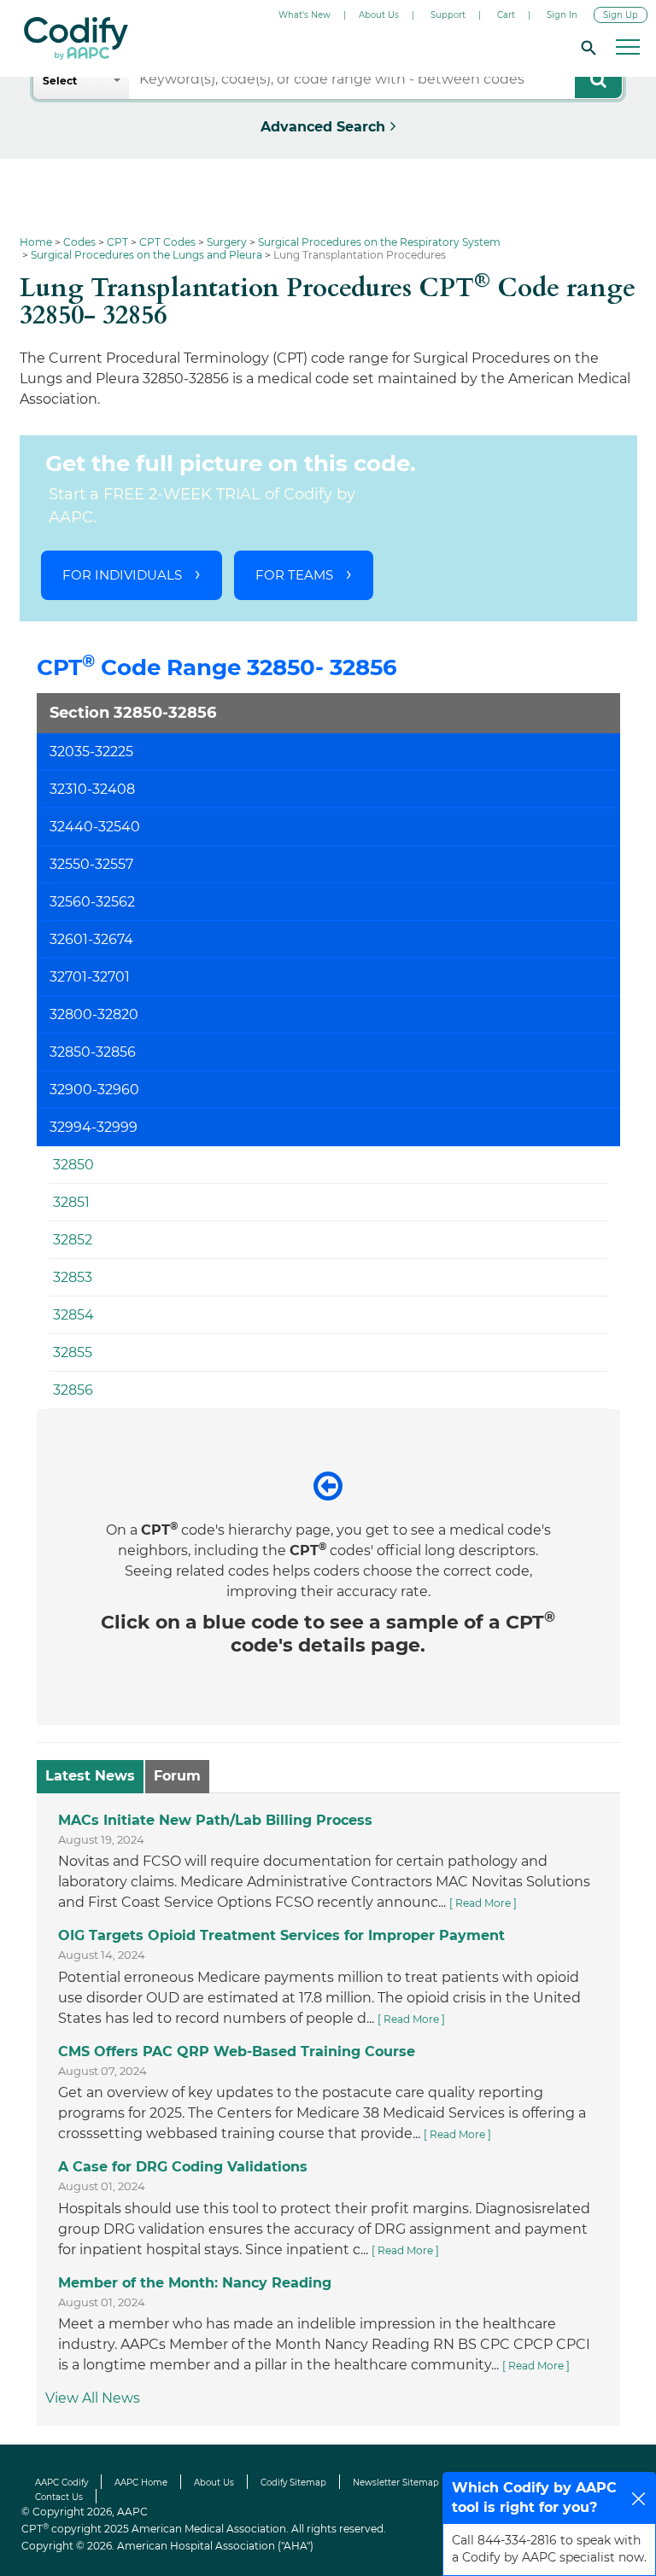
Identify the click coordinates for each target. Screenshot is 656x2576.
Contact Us (59, 2497)
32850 (73, 1165)
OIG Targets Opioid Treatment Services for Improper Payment (281, 1936)
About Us (379, 15)
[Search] (586, 47)
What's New (305, 15)
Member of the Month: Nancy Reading (195, 2283)
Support (448, 15)
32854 (73, 1315)
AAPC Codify (61, 2483)
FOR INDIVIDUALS (122, 575)
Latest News (90, 1776)
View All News (93, 2399)
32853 (73, 1277)
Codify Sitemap (293, 2483)
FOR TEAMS (294, 575)
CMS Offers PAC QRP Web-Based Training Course (237, 2051)
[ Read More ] (483, 1904)
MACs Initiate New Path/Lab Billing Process (215, 1820)
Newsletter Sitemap (396, 2483)
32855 (73, 1352)
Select (60, 81)
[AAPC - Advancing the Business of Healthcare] (76, 38)
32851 (71, 1202)
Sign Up (621, 15)
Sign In (562, 15)
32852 (73, 1240)
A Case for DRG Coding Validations (183, 2168)
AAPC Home (141, 2483)
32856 (73, 1390)
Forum (177, 1776)
